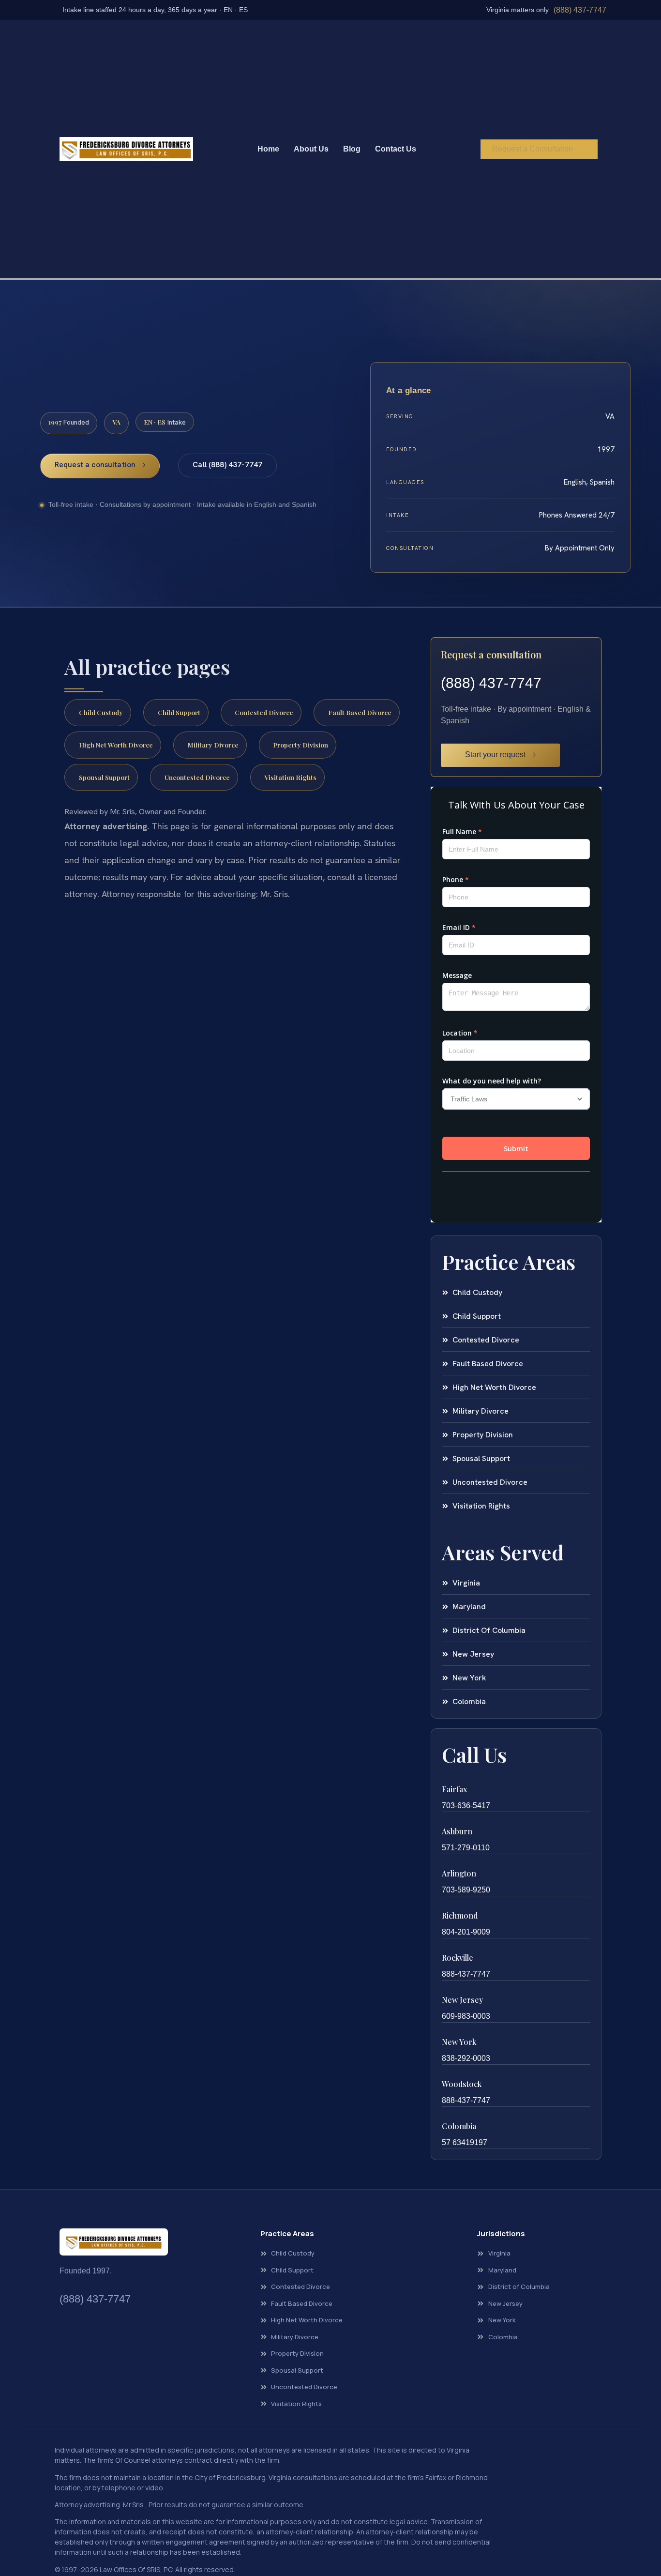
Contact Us (396, 149)
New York (459, 2042)
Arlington (459, 1873)
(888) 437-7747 (580, 10)
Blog (352, 149)
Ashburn (457, 1831)
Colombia (459, 2126)
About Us (311, 149)
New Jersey (462, 2000)
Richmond (460, 1915)
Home (268, 149)
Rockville (458, 1958)
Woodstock (462, 2084)
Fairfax (454, 1789)
